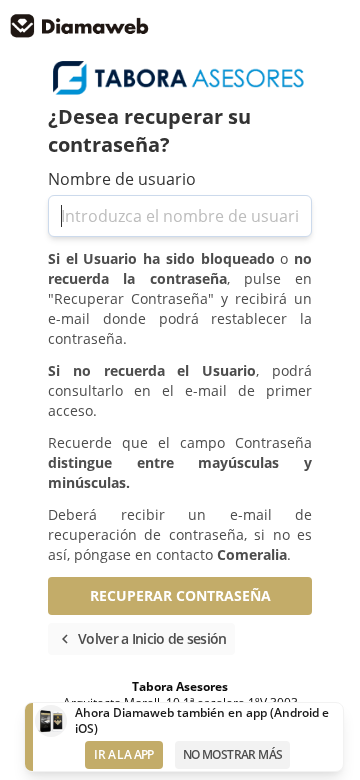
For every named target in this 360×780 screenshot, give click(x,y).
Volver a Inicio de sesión (141, 638)
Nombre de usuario (122, 179)
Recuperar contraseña (180, 595)
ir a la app (123, 754)
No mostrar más (233, 754)
